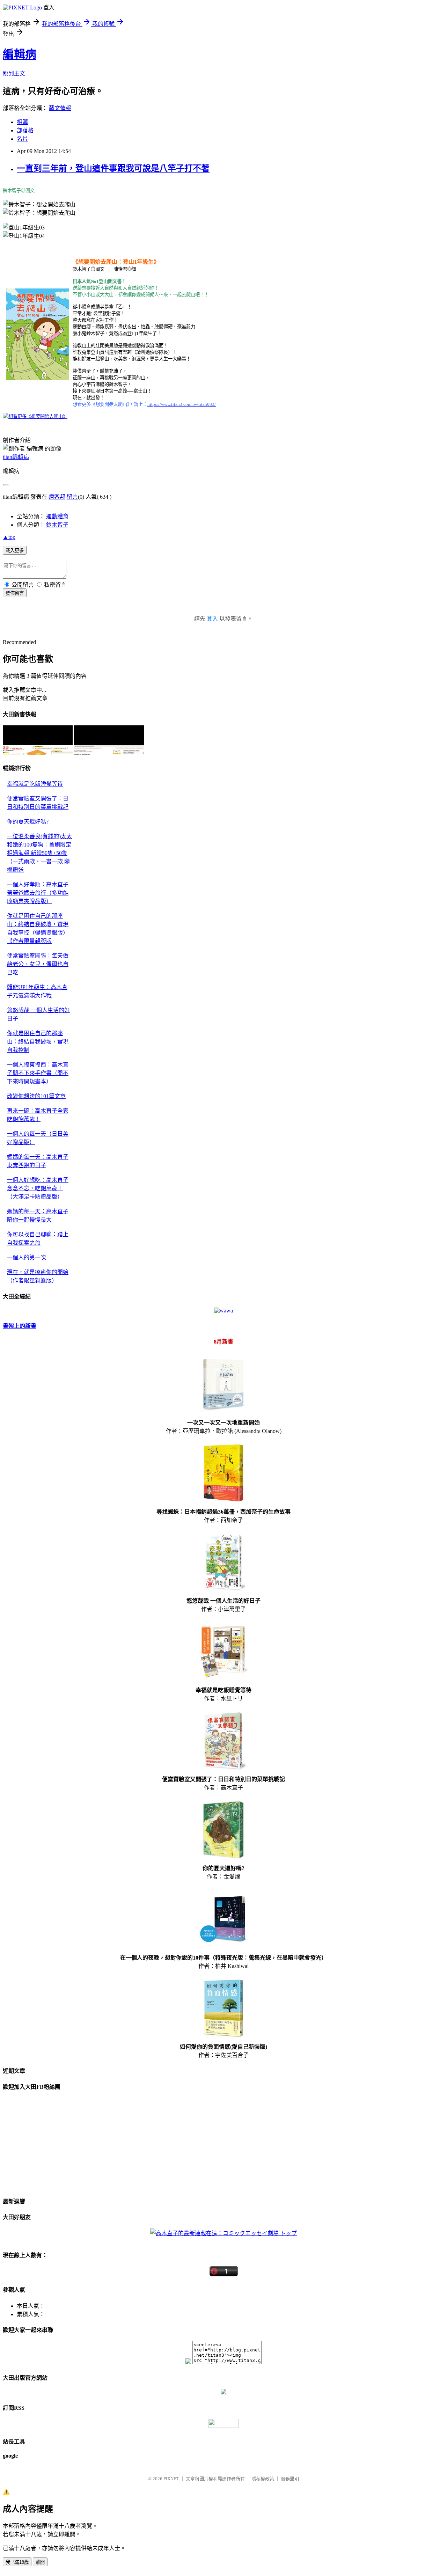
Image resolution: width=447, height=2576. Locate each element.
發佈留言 (15, 593)
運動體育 (57, 516)
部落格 (25, 130)
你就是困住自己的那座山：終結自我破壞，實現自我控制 (38, 1042)
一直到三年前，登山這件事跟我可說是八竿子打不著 (113, 168)
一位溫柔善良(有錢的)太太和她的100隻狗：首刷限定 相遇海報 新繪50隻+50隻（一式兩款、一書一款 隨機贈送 (39, 853)
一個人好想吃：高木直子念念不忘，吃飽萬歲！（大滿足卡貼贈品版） (38, 1188)
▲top (9, 537)
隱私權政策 (263, 2479)
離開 (40, 2562)
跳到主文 (14, 74)
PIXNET (171, 2479)
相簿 (22, 122)
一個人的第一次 (27, 1257)
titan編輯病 (16, 457)
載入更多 (15, 551)
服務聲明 (290, 2479)
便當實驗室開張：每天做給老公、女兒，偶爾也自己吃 (38, 964)
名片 (22, 139)
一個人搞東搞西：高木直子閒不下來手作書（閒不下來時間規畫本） (38, 1073)
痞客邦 (57, 497)
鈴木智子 (57, 525)
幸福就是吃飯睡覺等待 (35, 784)
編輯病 (20, 54)
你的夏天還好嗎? (28, 822)
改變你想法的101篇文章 (36, 1096)
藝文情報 (60, 108)
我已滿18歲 (17, 2562)
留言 (72, 497)
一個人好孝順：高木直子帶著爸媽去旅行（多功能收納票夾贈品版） (38, 893)
